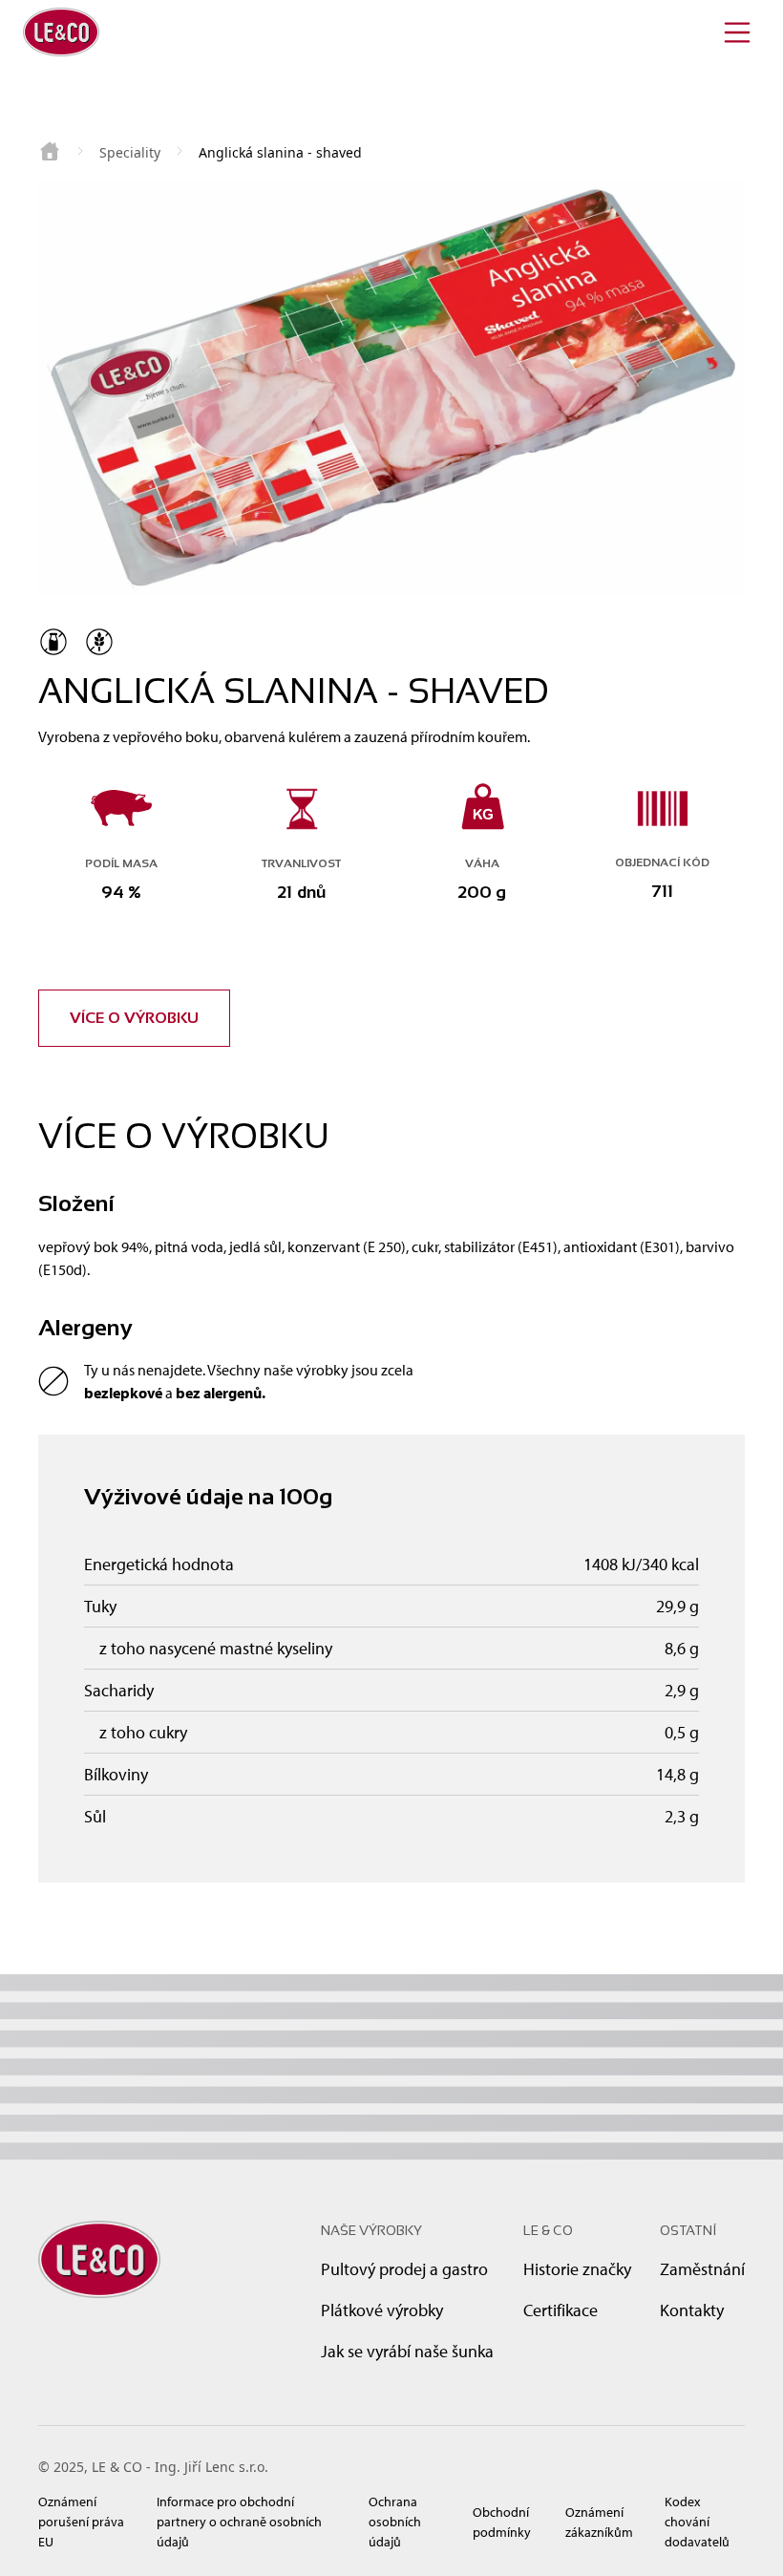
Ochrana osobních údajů (395, 2522)
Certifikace (561, 2310)
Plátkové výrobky (382, 2310)
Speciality (130, 152)
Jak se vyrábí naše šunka (407, 2351)
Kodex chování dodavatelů (697, 2522)
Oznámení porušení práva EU (81, 2522)
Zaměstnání (702, 2269)
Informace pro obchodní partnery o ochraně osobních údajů (239, 2522)
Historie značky (577, 2269)
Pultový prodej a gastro (404, 2269)
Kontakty (692, 2310)
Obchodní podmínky (502, 2522)
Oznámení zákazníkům (599, 2522)
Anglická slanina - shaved (280, 152)
